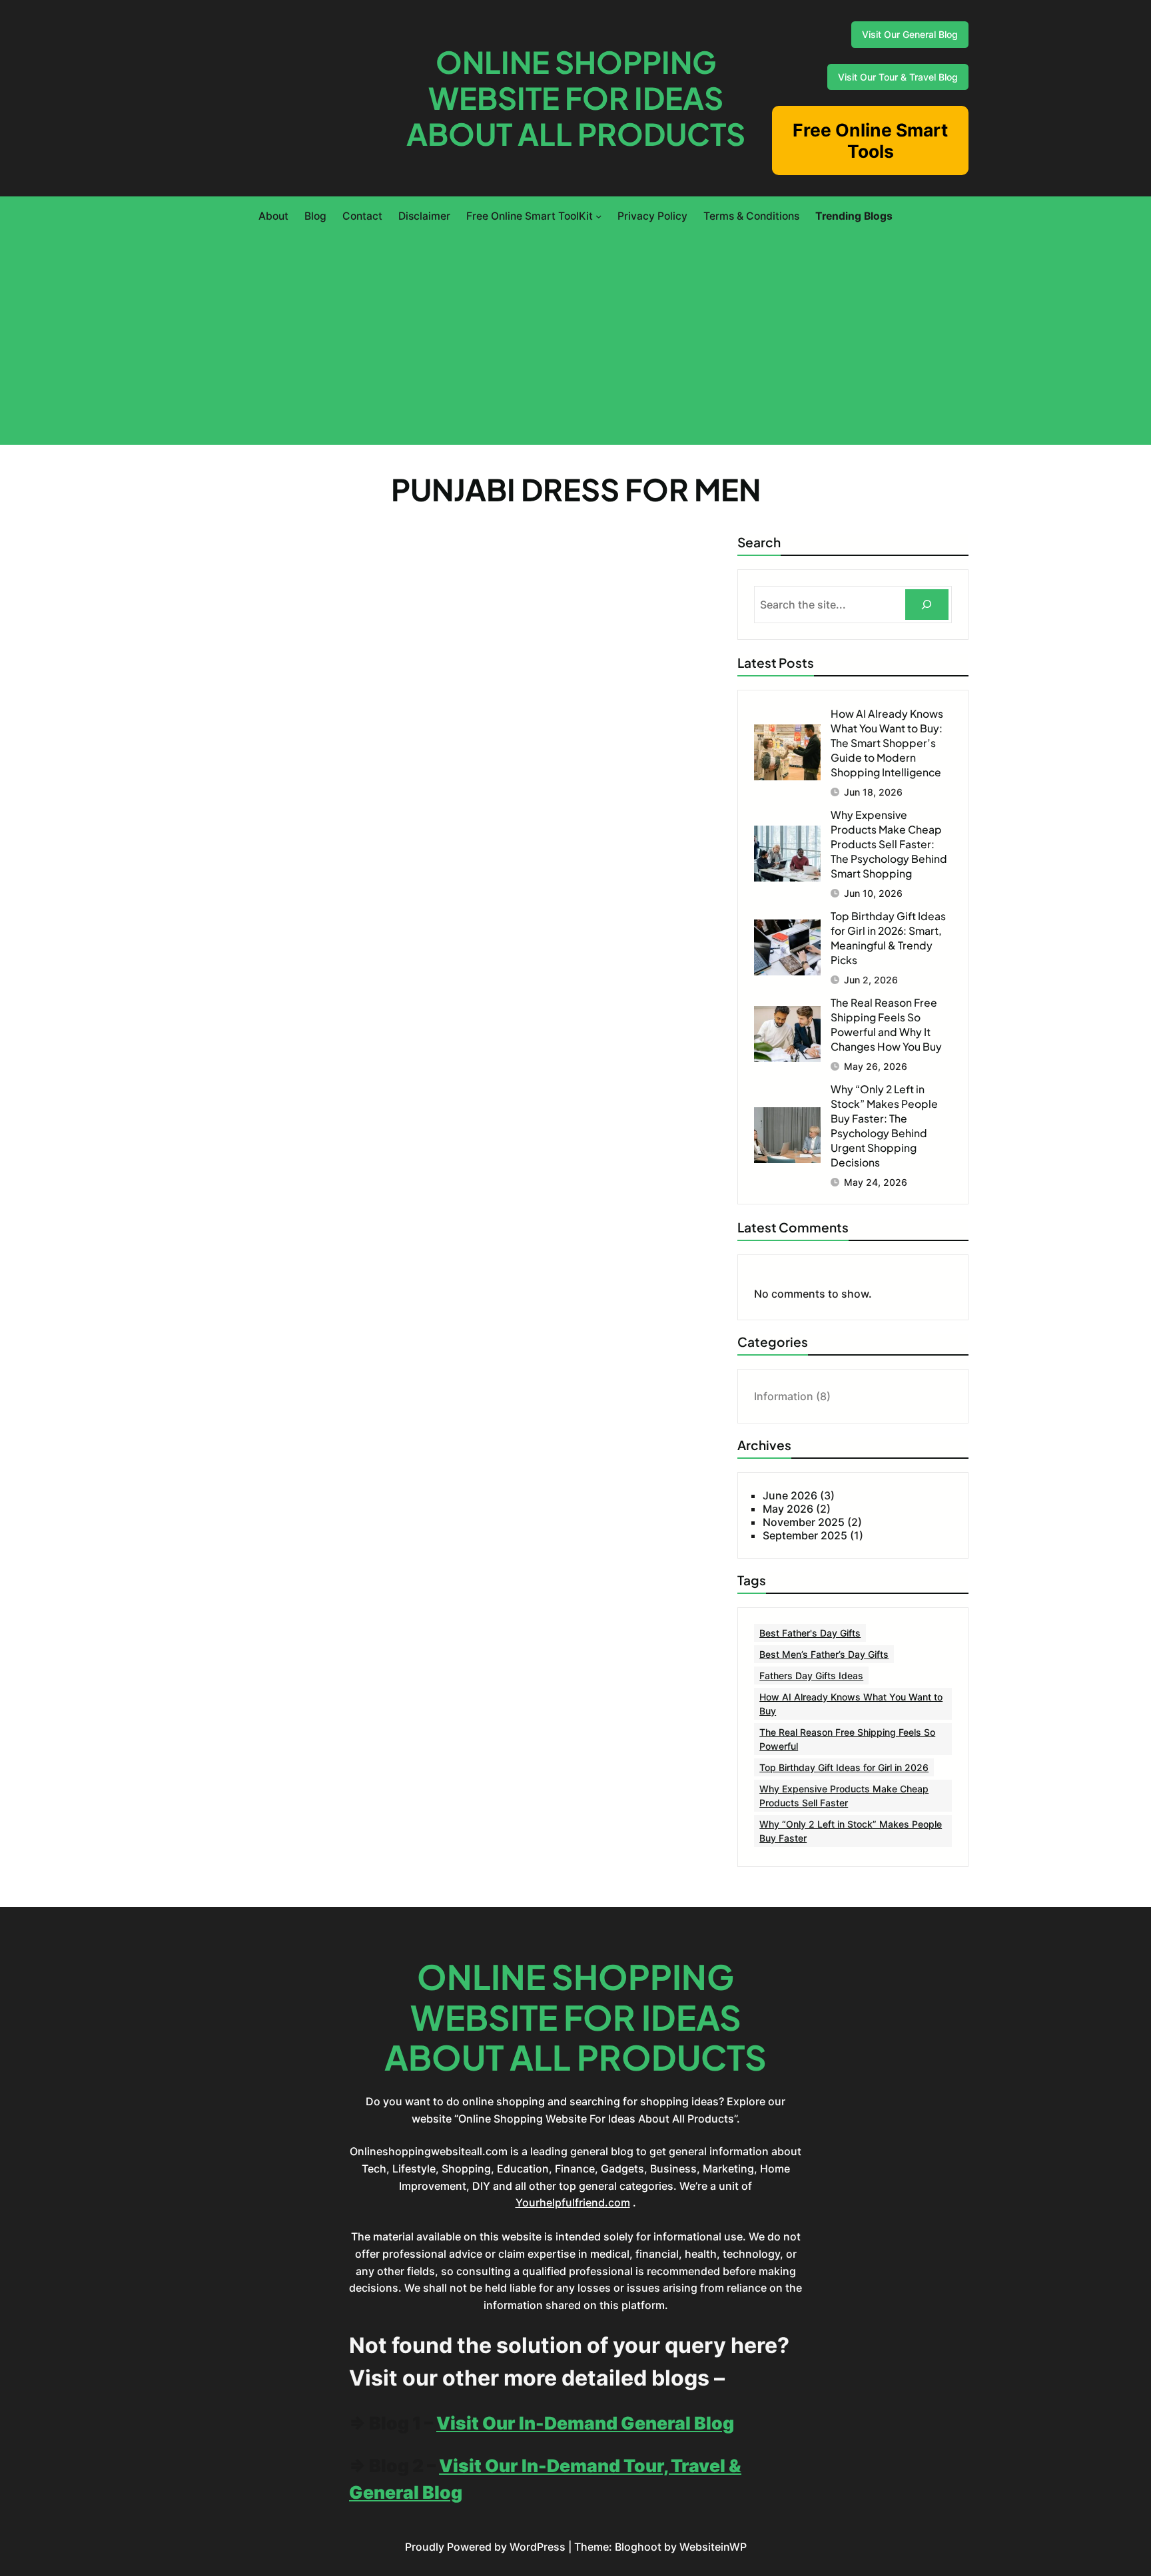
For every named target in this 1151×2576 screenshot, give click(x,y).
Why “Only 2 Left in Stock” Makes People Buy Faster (851, 1831)
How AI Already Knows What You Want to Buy (851, 1704)
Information (784, 1396)
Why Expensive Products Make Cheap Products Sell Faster (844, 1796)
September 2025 (805, 1535)
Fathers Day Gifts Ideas (811, 1675)
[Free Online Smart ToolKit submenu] (598, 216)
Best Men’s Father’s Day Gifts (824, 1654)
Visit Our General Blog (910, 34)
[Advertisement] (575, 332)
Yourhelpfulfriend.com (573, 2202)
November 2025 (804, 1522)
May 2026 (788, 1509)
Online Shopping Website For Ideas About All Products (576, 98)
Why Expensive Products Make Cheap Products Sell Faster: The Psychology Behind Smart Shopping (889, 844)
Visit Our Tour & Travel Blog (898, 77)
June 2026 (790, 1495)
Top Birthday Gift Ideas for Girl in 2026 (844, 1767)
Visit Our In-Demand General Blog (585, 2423)
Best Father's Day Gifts (810, 1633)
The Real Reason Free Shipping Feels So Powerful (847, 1739)
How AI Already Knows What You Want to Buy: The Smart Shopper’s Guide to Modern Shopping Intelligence (887, 743)
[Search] (927, 605)
